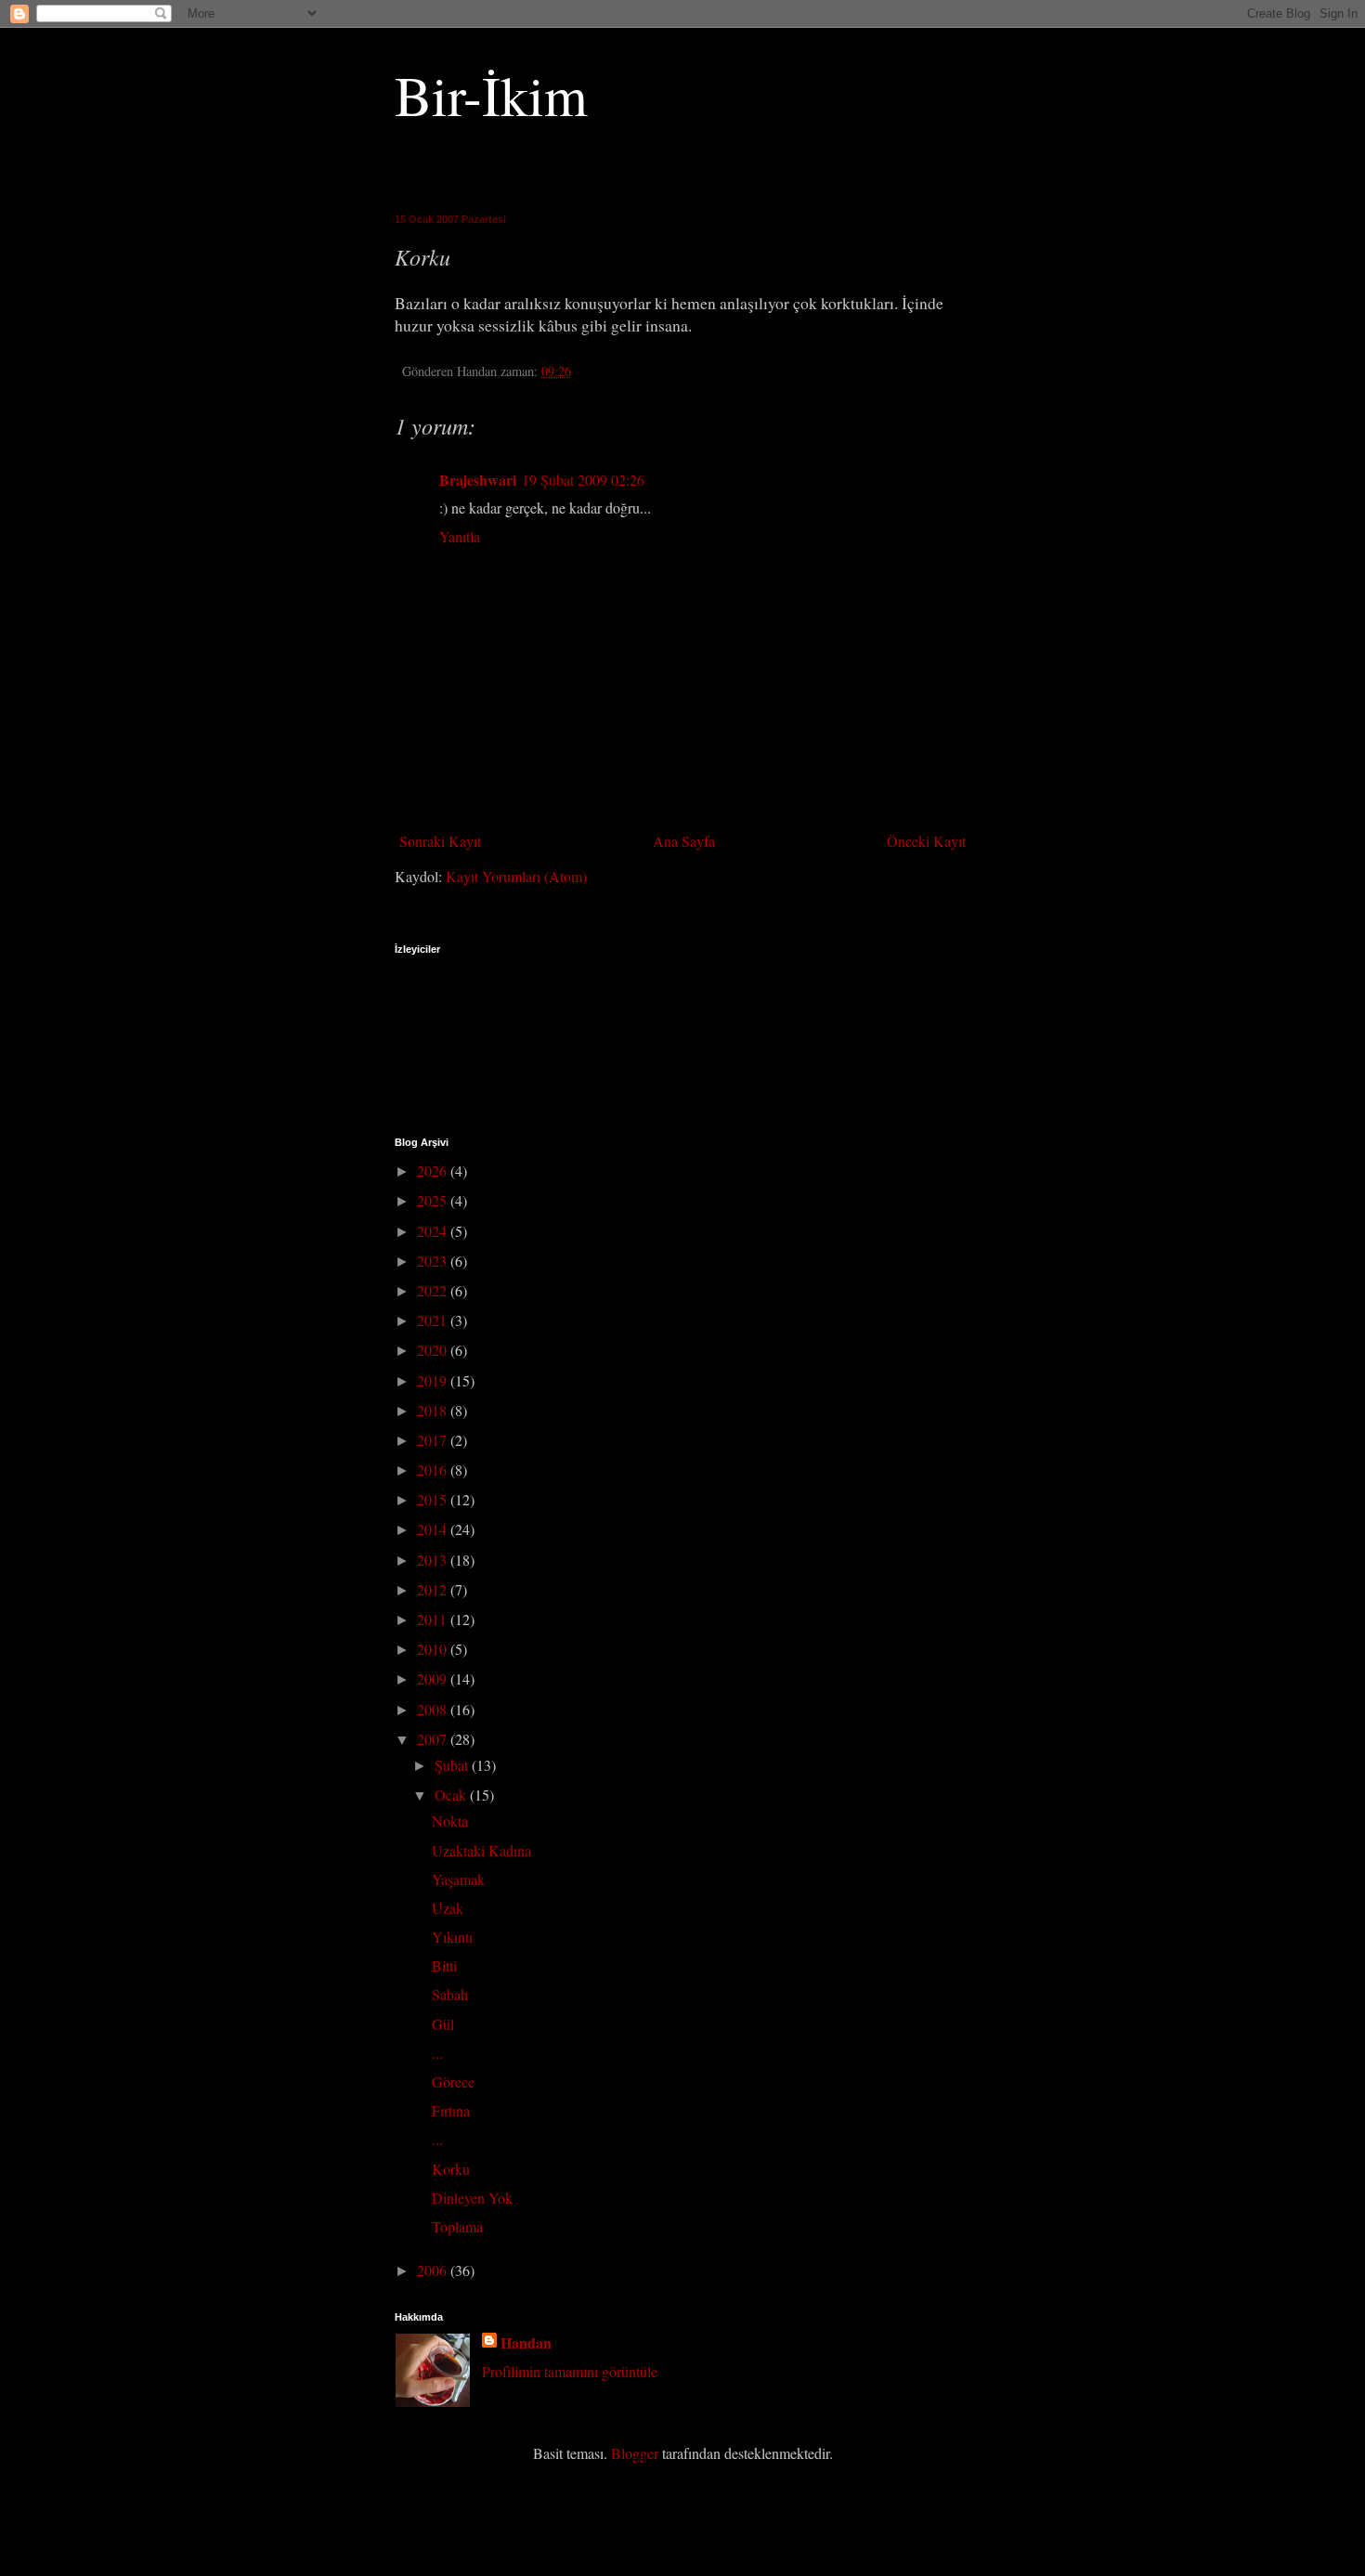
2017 (434, 1440)
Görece (453, 2082)
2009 (434, 1678)
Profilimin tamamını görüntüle (570, 2371)
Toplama (457, 2226)
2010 (434, 1649)
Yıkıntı (452, 1937)
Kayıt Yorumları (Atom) (516, 876)
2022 (434, 1290)
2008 (434, 1709)
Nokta (450, 1821)
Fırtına (451, 2110)
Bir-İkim (491, 95)
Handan (526, 2343)
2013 (434, 1560)
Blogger (635, 2453)
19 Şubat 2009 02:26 (583, 480)
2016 (434, 1470)
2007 (434, 1739)
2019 (434, 1380)
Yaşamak (458, 1879)
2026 (434, 1171)
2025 (434, 1200)
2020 (434, 1350)
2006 (434, 2270)
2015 (434, 1499)
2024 (434, 1231)
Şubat (453, 1765)
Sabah (450, 1994)
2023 (434, 1261)
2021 (434, 1320)
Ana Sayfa (684, 841)
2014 (434, 1529)
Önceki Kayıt (926, 841)
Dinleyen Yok (472, 2198)
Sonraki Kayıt (440, 841)
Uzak (448, 1908)
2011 (434, 1619)
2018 (434, 1410)
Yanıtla (460, 536)
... (437, 2053)
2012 (434, 1589)
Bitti (444, 1965)
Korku (451, 2169)
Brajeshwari (478, 480)
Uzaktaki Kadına (481, 1850)
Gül (443, 2024)
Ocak (452, 1795)
